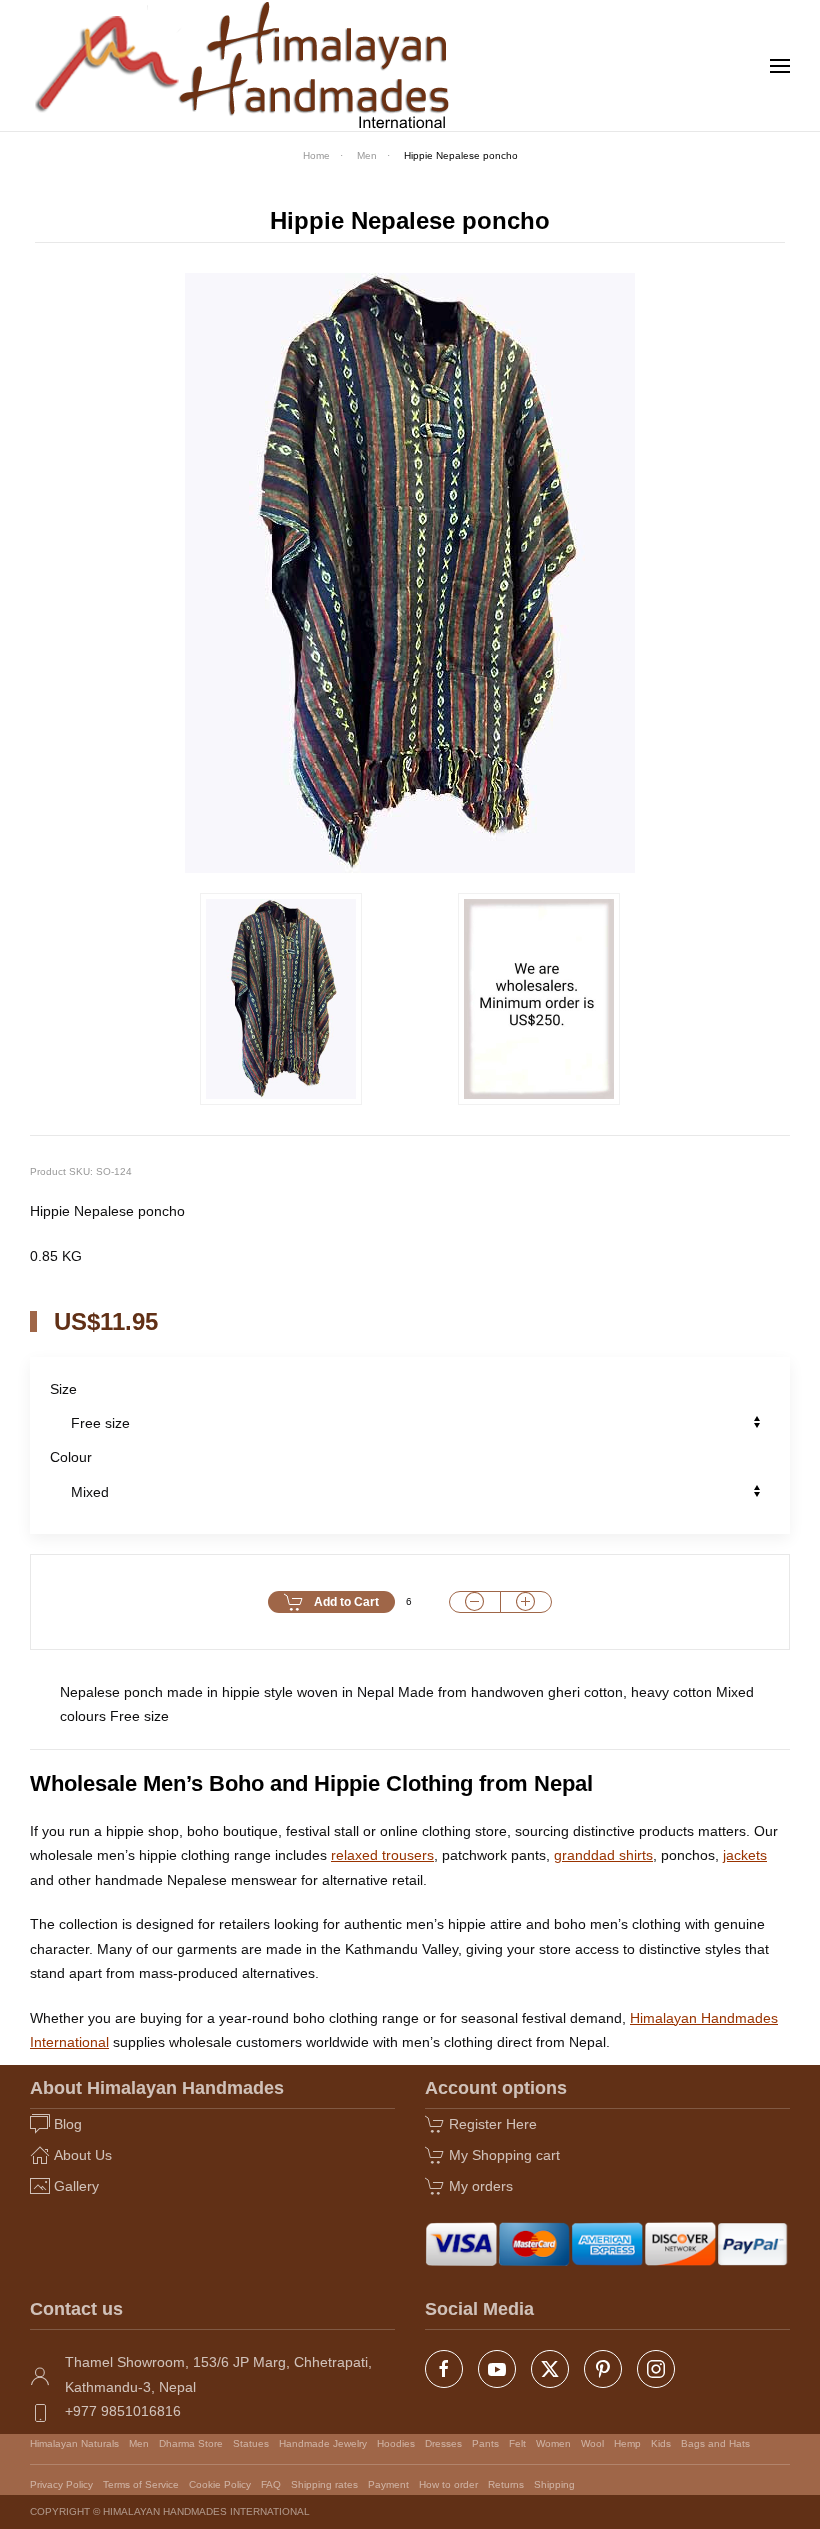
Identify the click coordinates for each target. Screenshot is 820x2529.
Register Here (493, 2124)
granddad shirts (603, 1855)
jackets (745, 1855)
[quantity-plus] (526, 1602)
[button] (780, 66)
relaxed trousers (382, 1855)
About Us (83, 2155)
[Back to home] (243, 65)
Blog (68, 2124)
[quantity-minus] (475, 1602)
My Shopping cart (504, 2155)
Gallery (76, 2186)
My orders (481, 2186)
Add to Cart (346, 1602)
